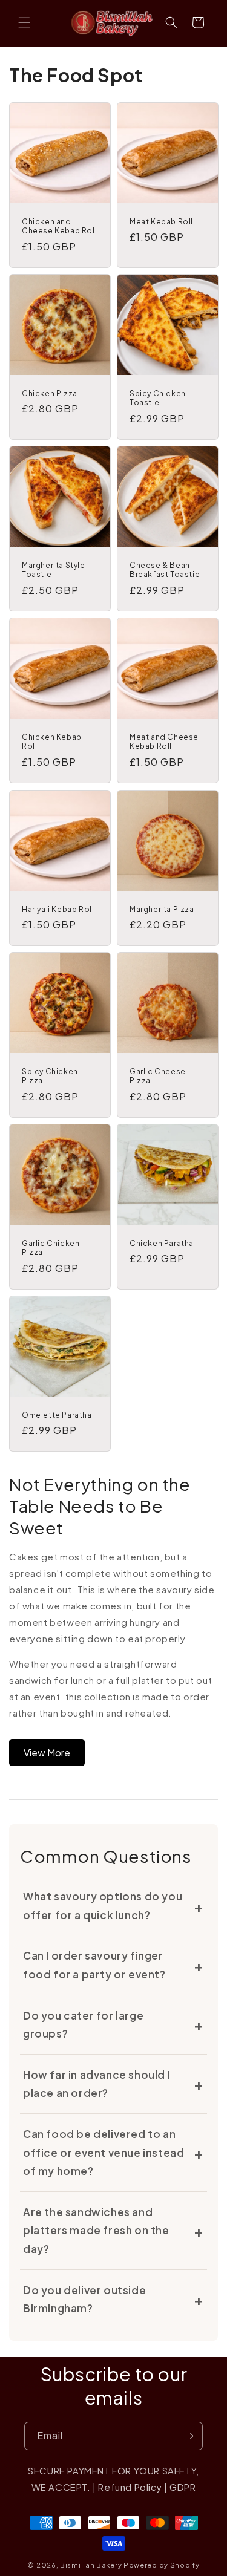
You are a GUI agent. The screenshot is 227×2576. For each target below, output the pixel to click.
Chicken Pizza (50, 393)
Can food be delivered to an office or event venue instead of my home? (104, 2152)
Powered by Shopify (162, 2565)
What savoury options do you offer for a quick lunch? (103, 1906)
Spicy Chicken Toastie (158, 398)
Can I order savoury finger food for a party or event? (94, 1965)
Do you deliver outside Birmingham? (84, 2299)
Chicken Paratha (162, 1243)
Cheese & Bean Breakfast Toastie (165, 570)
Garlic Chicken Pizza (51, 1248)
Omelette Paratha (57, 1415)
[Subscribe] (189, 2436)
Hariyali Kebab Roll (58, 909)
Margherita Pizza (162, 909)
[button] (24, 22)
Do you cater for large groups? (83, 2025)
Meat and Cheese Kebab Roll (164, 742)
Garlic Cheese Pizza (158, 1076)
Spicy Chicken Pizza (50, 1076)
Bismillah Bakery (91, 2565)
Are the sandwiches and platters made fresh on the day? (96, 2230)
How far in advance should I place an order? (97, 2084)
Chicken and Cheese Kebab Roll (59, 227)
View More (47, 1753)
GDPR (183, 2487)
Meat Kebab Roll (161, 222)
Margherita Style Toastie (54, 570)
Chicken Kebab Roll (52, 742)
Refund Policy (130, 2487)
